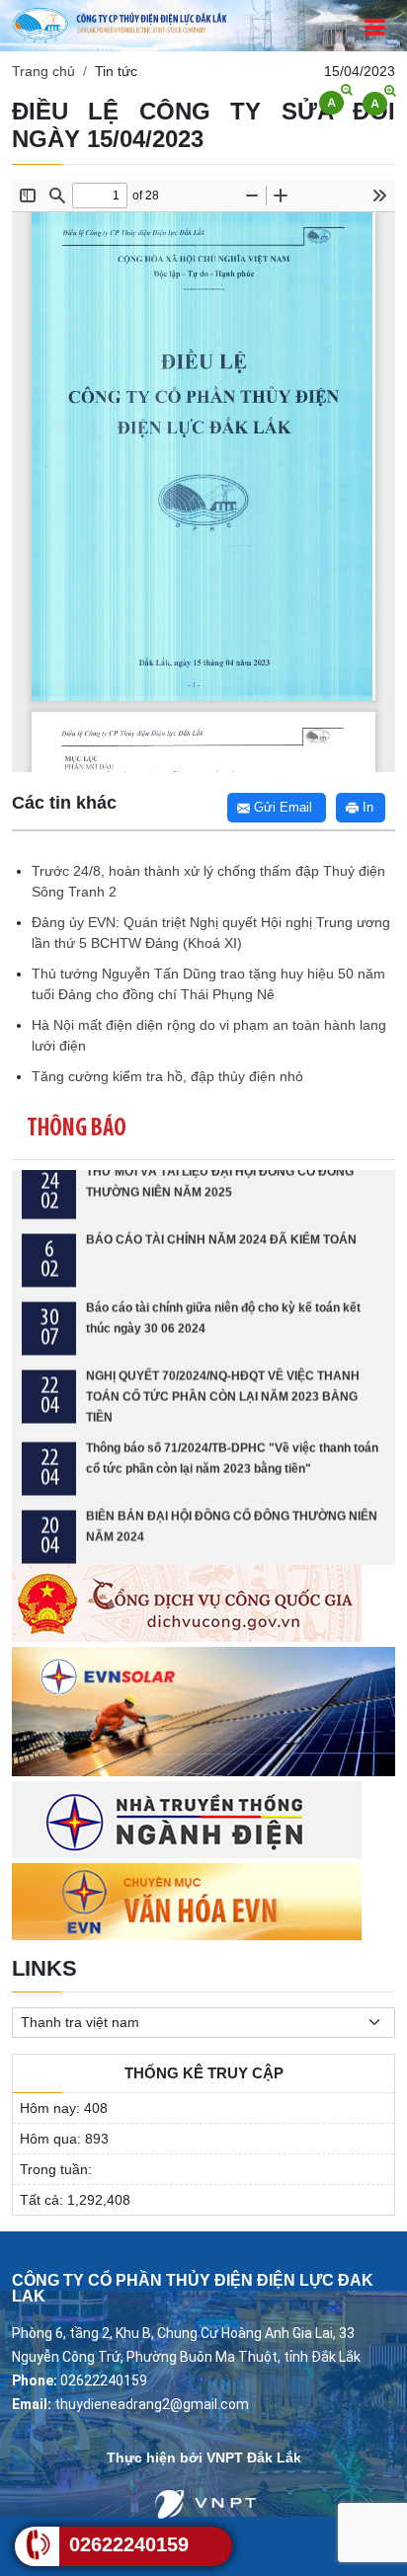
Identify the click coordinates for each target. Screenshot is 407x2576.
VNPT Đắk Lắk (254, 2458)
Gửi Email (281, 807)
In (366, 807)
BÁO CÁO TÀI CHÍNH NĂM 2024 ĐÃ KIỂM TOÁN (221, 1206)
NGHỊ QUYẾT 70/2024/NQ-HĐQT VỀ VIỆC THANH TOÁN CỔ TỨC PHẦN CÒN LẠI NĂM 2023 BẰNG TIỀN (223, 1363)
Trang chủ (43, 71)
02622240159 (129, 2544)
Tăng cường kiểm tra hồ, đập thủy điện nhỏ (167, 1076)
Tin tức (116, 71)
